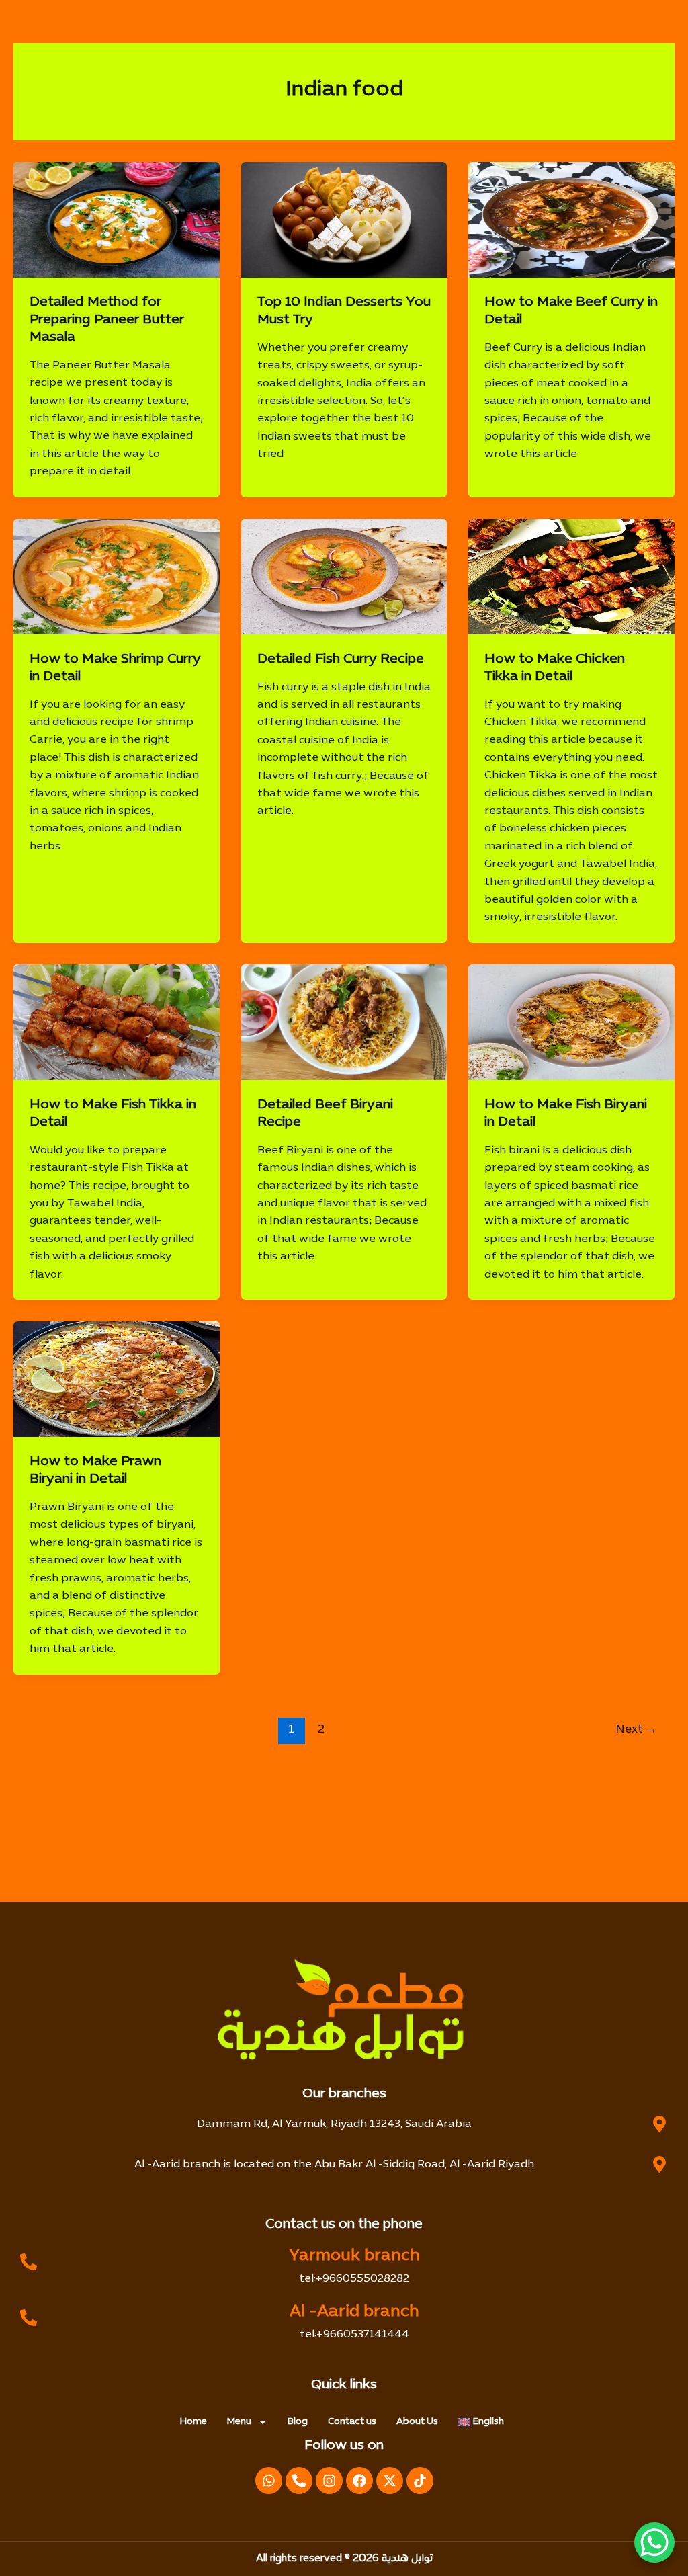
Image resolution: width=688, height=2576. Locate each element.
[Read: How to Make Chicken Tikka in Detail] (571, 577)
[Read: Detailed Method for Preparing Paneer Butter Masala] (117, 220)
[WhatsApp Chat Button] (654, 2542)
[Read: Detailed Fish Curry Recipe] (344, 577)
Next (637, 1730)
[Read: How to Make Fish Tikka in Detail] (117, 1022)
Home (193, 2422)
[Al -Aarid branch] (29, 2318)
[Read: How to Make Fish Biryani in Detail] (571, 1022)
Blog (298, 2422)
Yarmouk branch (354, 2256)
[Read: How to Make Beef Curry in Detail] (571, 220)
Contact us (352, 2422)
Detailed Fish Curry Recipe (341, 659)
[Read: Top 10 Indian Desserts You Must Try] (344, 220)
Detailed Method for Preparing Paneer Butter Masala (107, 320)
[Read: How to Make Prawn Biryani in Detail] (117, 1379)
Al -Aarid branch (354, 2312)
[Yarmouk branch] (29, 2262)
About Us (417, 2422)
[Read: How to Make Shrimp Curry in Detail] (117, 577)
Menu (239, 2422)
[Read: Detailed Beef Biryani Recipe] (344, 1022)
